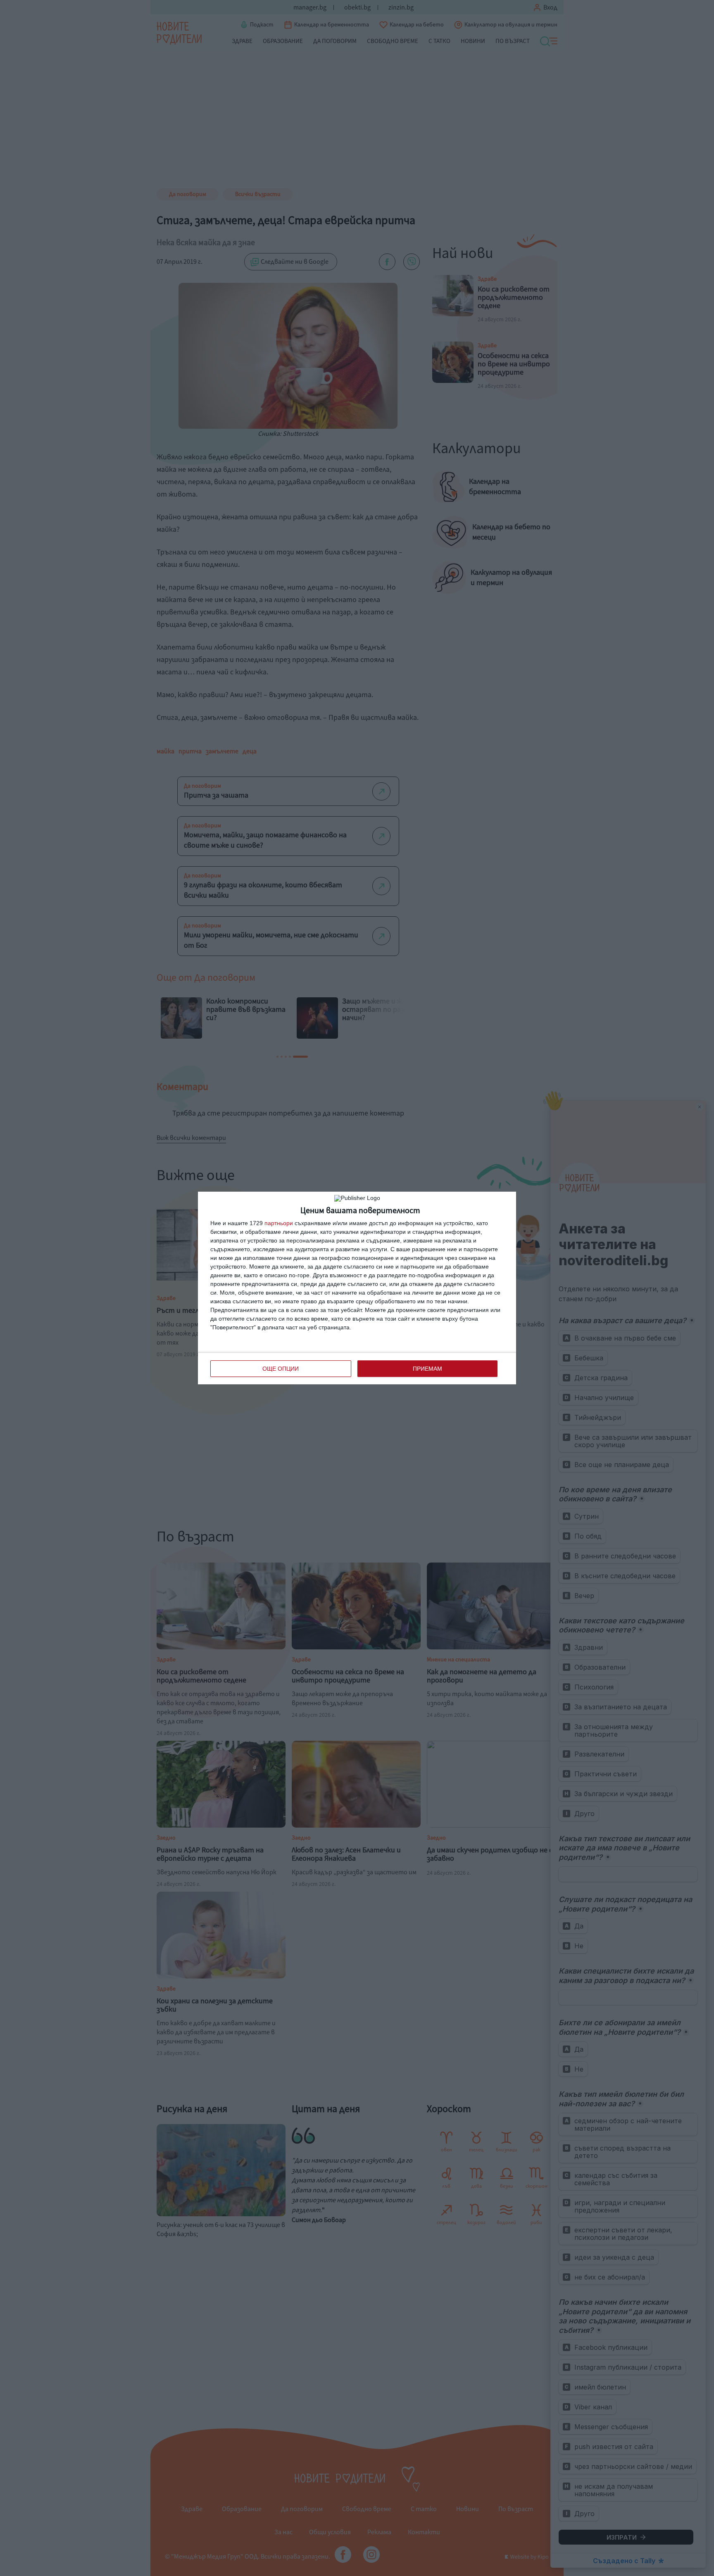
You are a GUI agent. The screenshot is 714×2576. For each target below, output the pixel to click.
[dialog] (357, 1288)
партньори (279, 1223)
